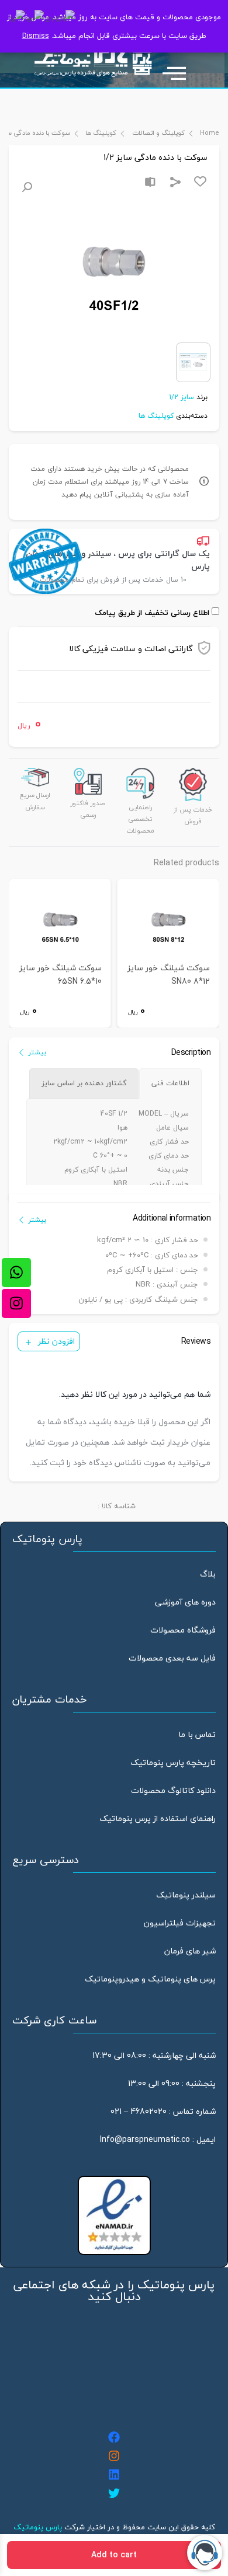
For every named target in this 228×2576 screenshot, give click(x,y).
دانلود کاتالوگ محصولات (173, 1790)
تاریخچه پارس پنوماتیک (173, 1762)
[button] (27, 187)
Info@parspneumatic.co (145, 2139)
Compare (150, 182)
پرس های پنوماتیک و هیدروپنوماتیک (150, 1979)
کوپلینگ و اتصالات (158, 133)
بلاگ (208, 1574)
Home (210, 133)
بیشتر (37, 1052)
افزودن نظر (56, 1341)
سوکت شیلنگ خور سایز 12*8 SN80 (169, 975)
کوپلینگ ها (101, 133)
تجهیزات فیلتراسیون (180, 1923)
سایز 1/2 (182, 397)
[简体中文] (61, 18)
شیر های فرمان (190, 1951)
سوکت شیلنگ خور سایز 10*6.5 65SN (61, 975)
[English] (36, 18)
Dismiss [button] (36, 36)
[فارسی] (18, 18)
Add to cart (114, 2555)
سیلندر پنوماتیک (186, 1895)
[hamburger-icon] (180, 68)
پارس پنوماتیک (38, 2527)
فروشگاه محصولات (183, 1630)
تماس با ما (197, 1734)
